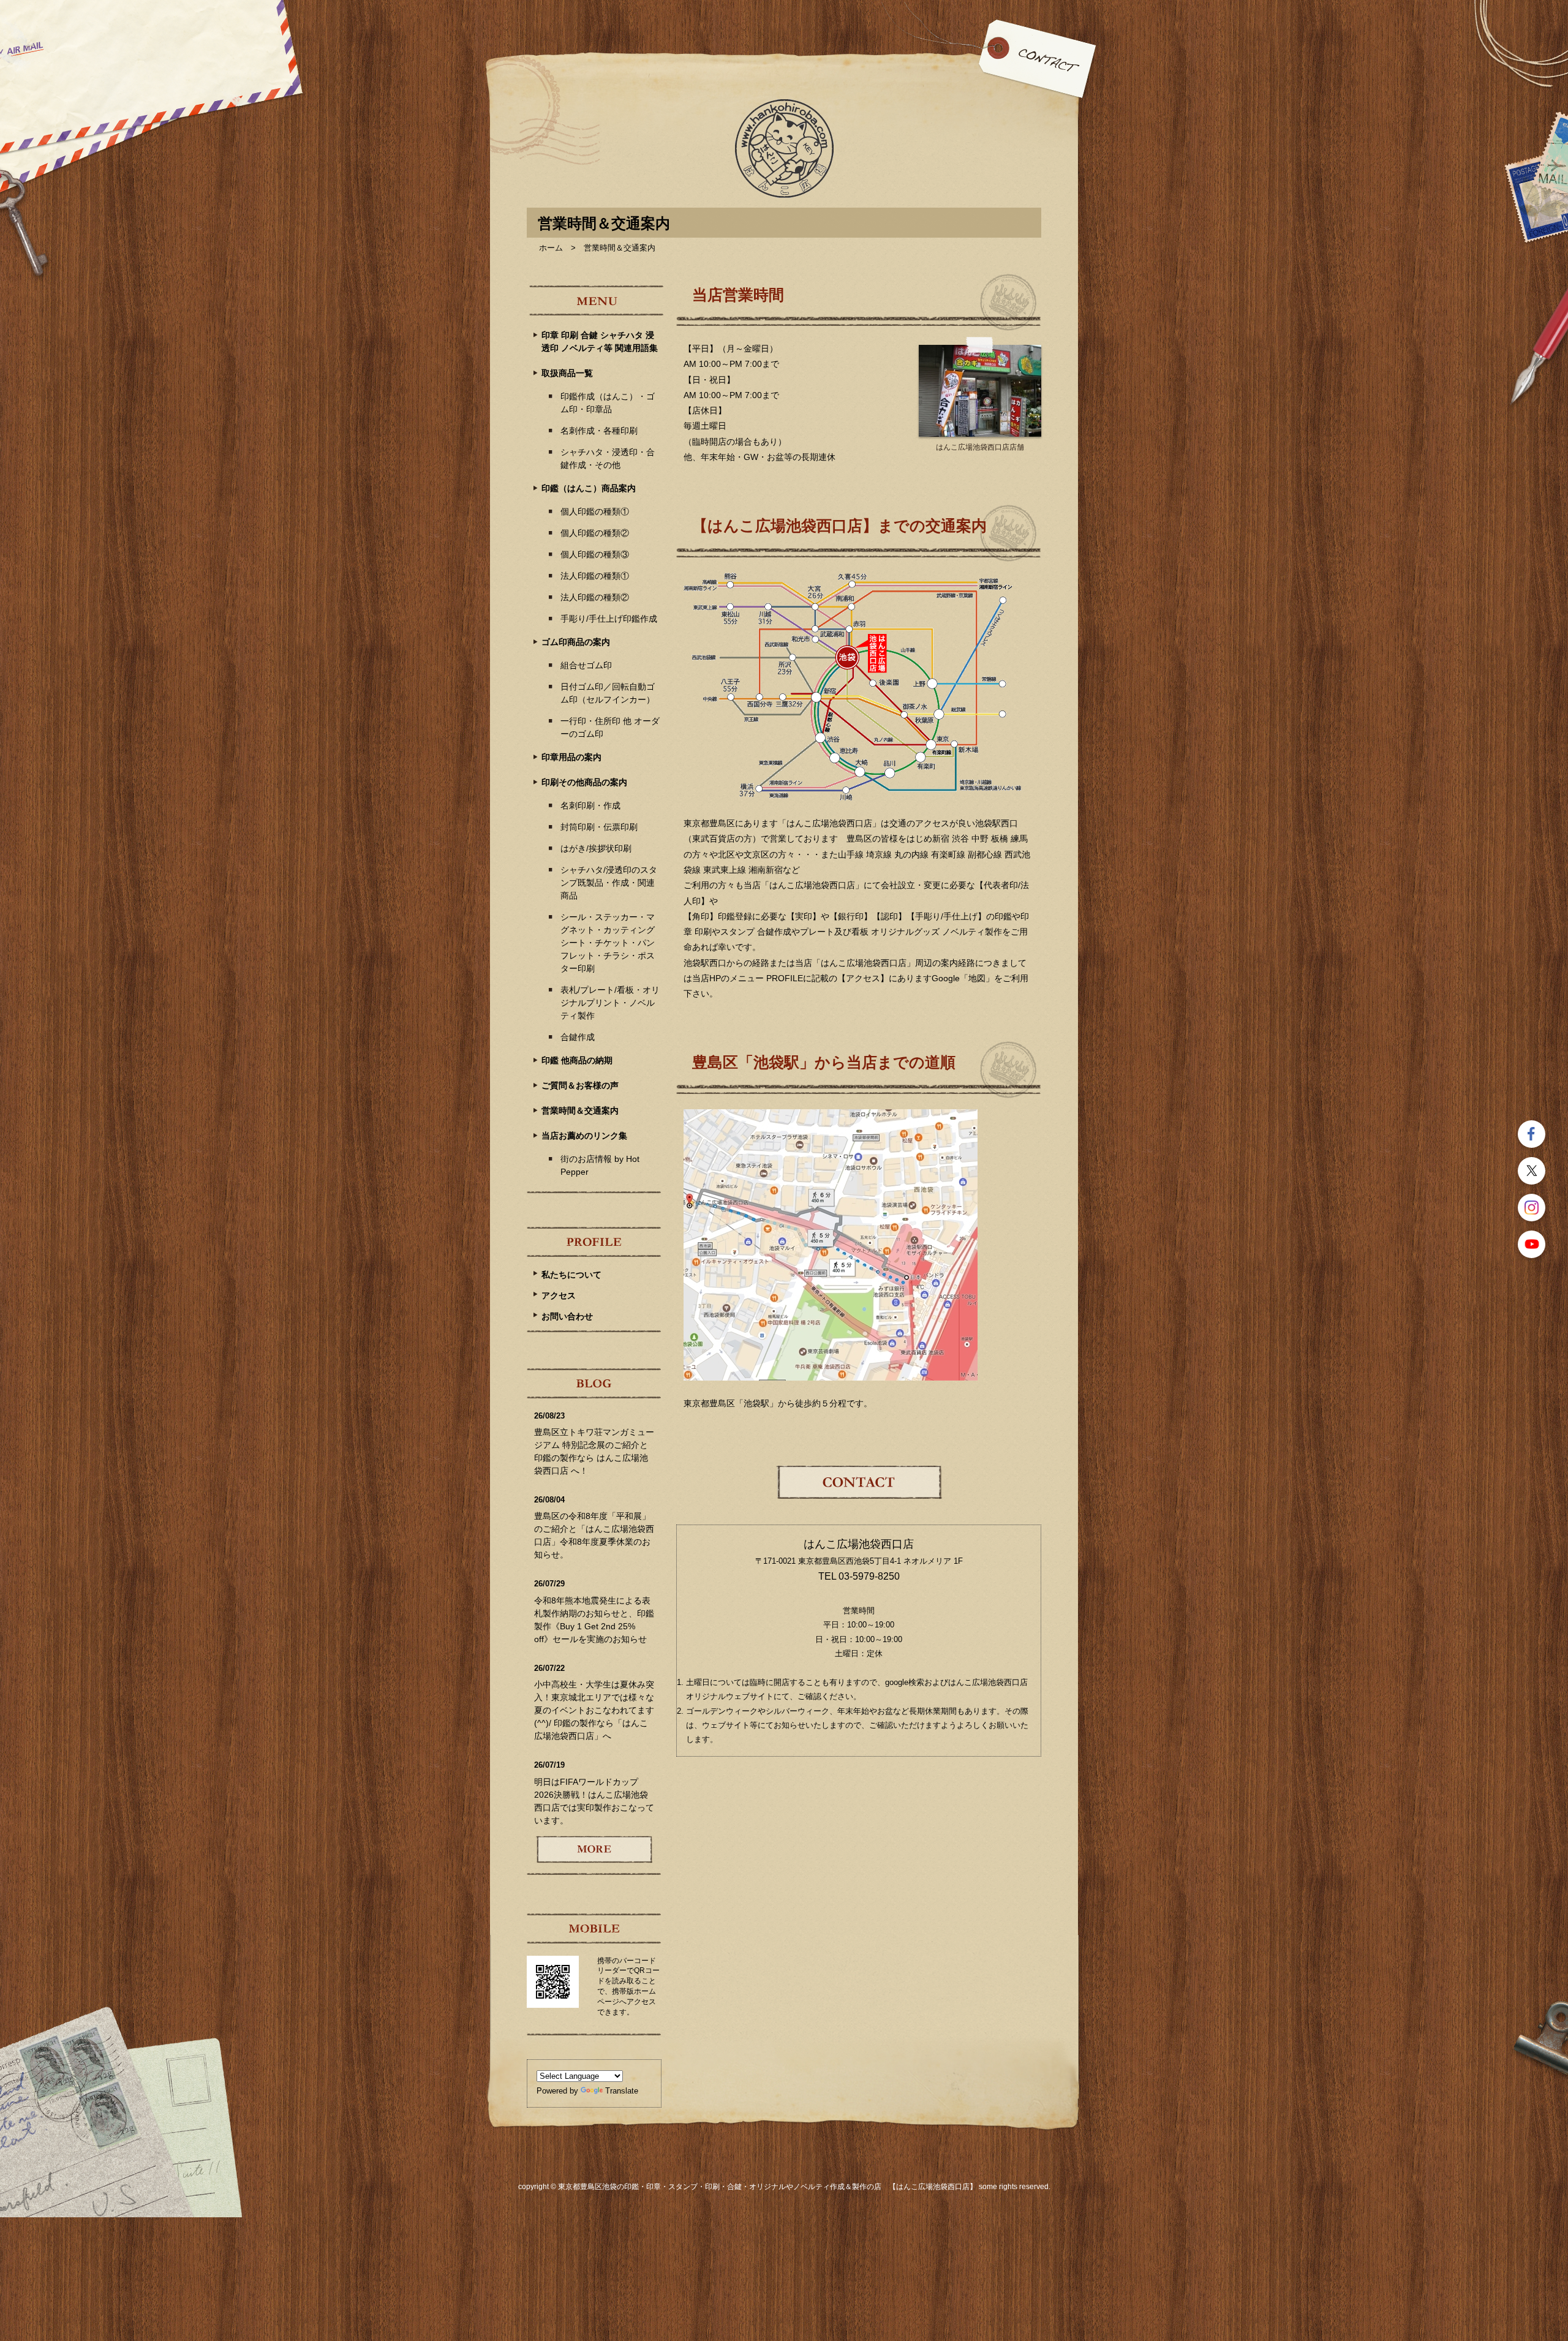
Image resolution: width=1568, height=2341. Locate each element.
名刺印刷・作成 (590, 805)
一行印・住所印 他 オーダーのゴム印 (610, 727)
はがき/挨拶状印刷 (596, 848)
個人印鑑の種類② (595, 533)
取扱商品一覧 (567, 373)
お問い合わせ (567, 1316)
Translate (622, 2091)
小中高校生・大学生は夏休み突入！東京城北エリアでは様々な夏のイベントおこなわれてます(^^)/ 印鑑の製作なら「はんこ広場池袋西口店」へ (594, 1710)
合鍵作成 (578, 1037)
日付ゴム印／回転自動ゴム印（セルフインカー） (608, 693)
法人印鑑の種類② (595, 597)
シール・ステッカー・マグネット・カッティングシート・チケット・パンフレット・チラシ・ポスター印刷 (608, 943)
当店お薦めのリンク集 (584, 1136)
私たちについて (571, 1275)
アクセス (559, 1295)
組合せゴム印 (586, 665)
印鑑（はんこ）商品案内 (589, 488)
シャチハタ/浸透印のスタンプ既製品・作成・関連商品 (609, 883)
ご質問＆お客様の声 (580, 1085)
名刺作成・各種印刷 (599, 431)
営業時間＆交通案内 (580, 1110)
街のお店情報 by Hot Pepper (600, 1165)
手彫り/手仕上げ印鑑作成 (609, 619)
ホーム (551, 248)
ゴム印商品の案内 (576, 642)
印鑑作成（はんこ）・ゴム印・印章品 (608, 403)
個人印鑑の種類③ (595, 554)
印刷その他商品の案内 (584, 782)
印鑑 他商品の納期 (577, 1060)
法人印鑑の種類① (595, 576)
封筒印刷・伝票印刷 (599, 827)
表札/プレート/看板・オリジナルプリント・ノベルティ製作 (610, 1003)
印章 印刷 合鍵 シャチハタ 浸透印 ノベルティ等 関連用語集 (600, 341)
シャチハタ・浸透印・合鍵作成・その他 (608, 458)
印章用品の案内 (571, 757)
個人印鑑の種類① (595, 511)
